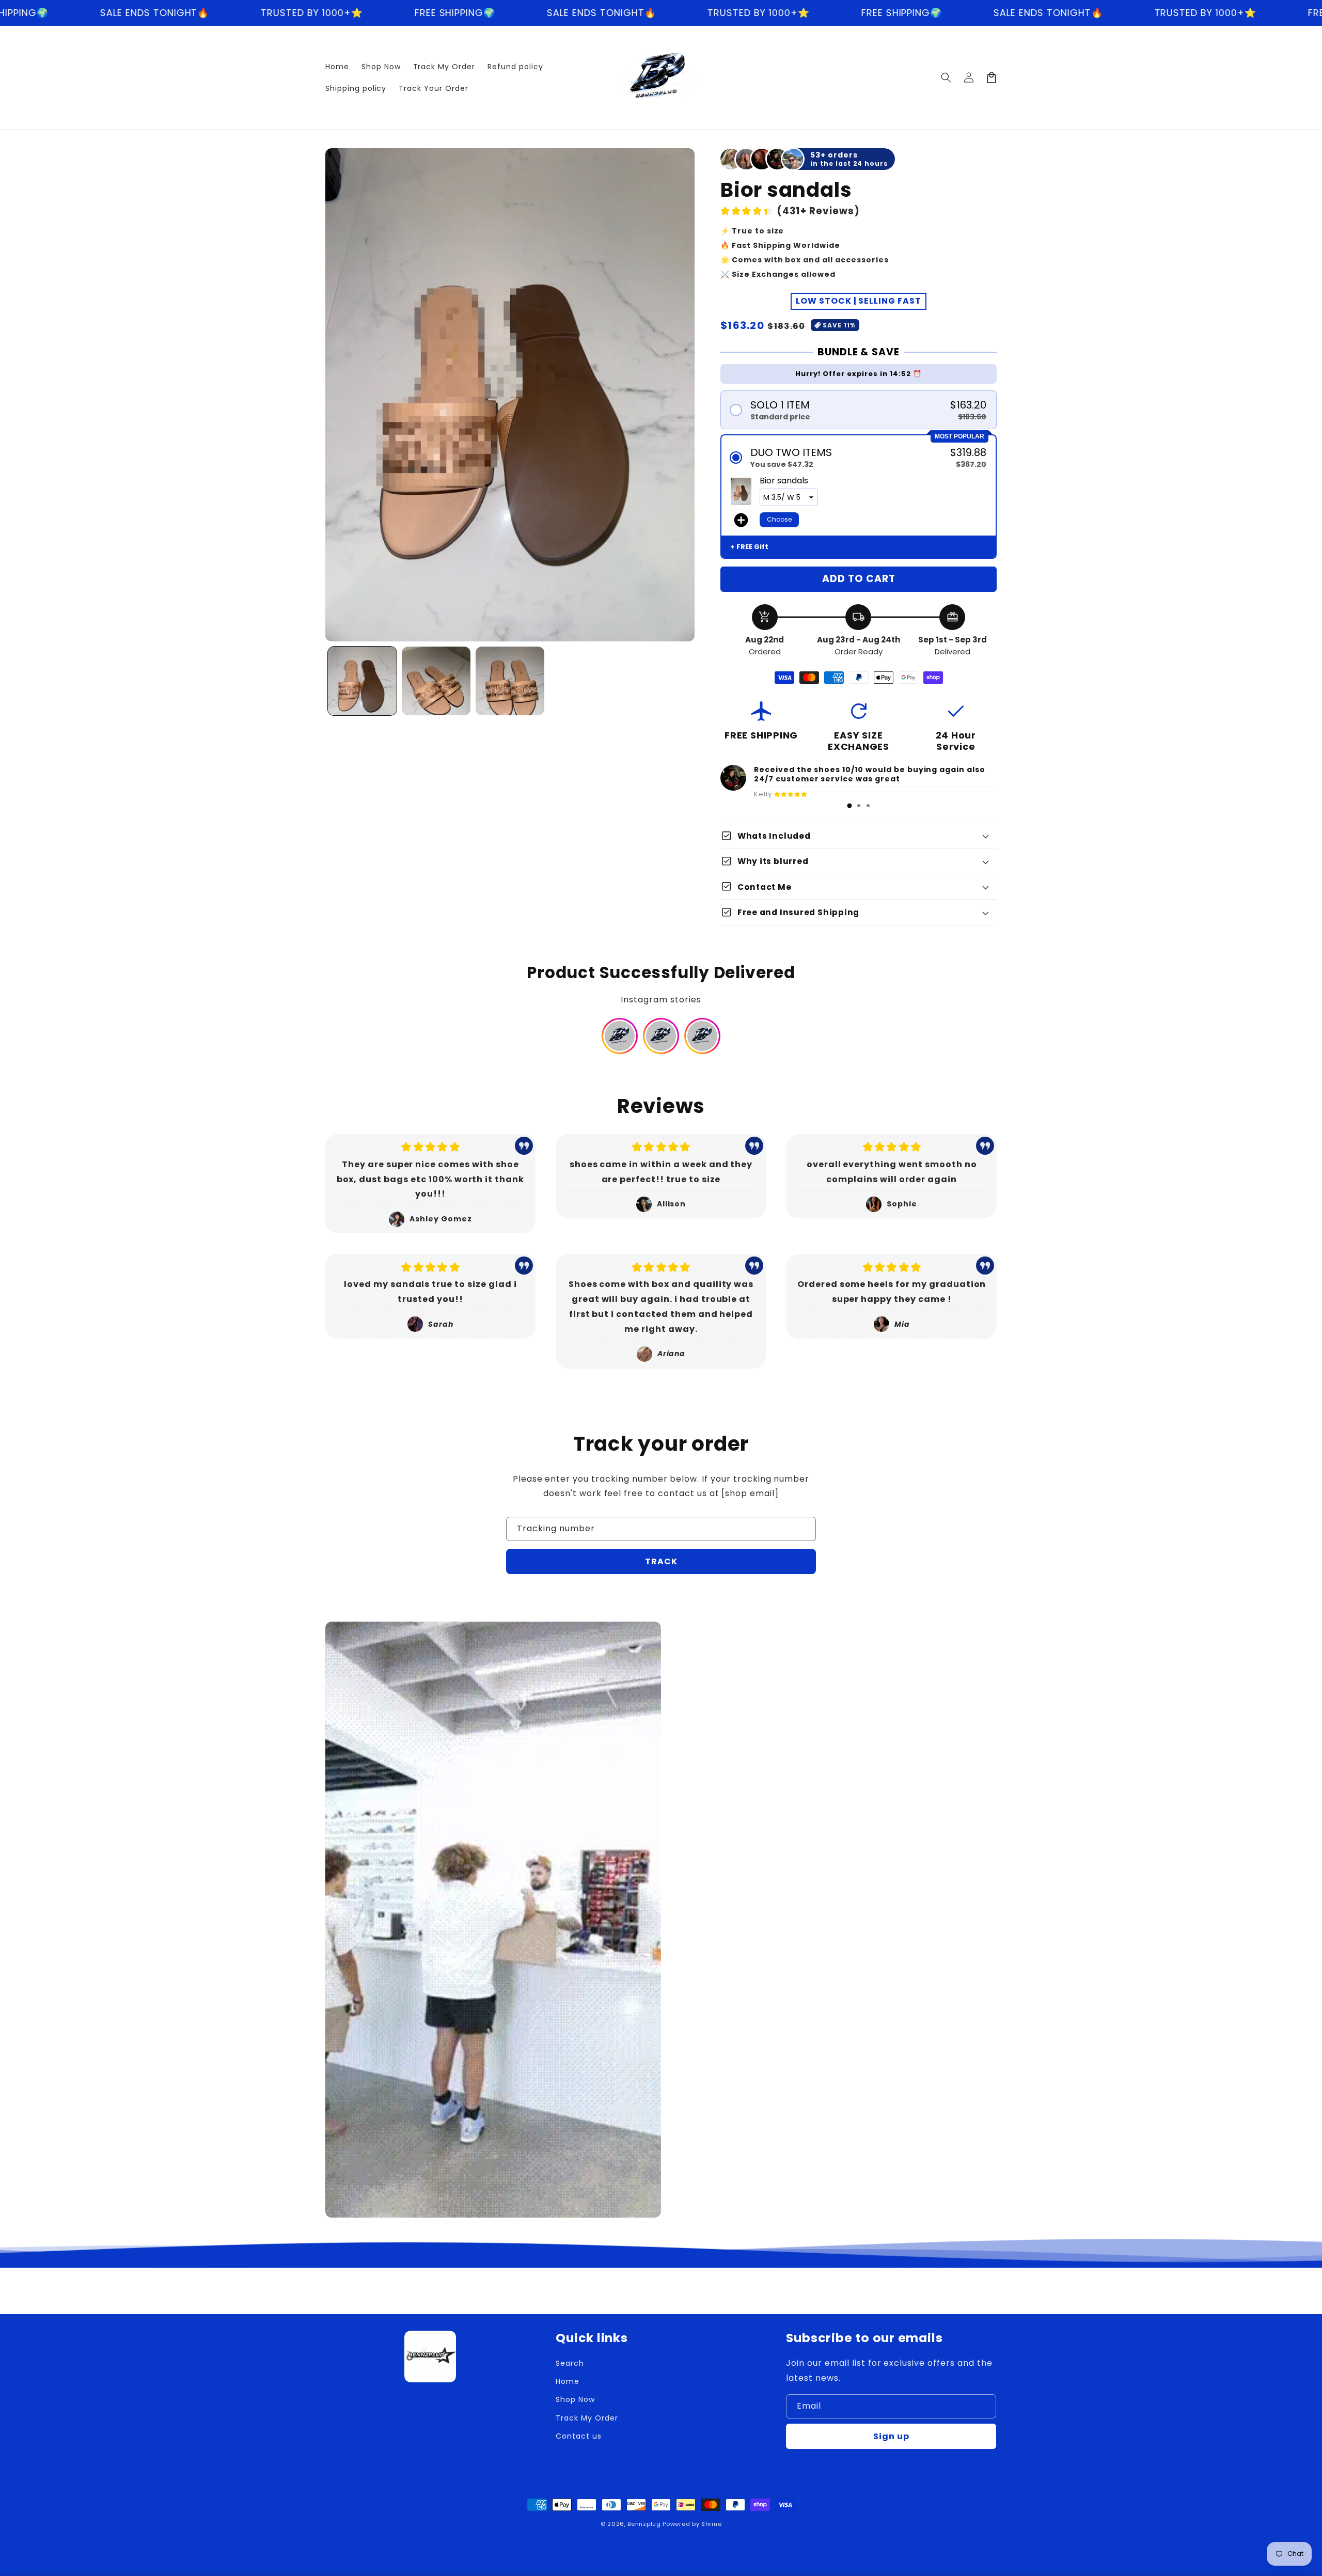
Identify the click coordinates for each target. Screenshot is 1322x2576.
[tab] (849, 806)
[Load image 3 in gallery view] (510, 681)
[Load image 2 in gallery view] (436, 681)
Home (568, 2381)
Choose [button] (779, 519)
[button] (946, 77)
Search (570, 2363)
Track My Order (587, 2418)
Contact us (579, 2436)
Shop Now (575, 2399)
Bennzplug (644, 2524)
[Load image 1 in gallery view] (362, 681)
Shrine (711, 2524)
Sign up (891, 2436)
